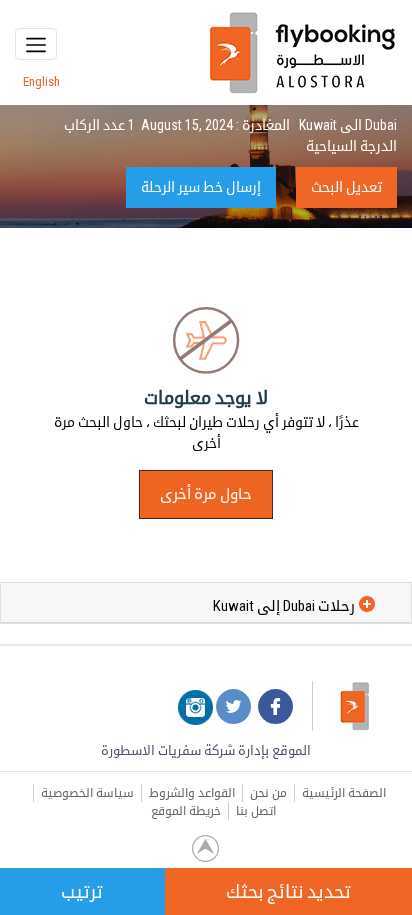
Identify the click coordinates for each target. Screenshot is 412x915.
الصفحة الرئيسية (344, 793)
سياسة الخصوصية (87, 793)
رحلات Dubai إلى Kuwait (284, 606)
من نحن (268, 793)
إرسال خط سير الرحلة (201, 187)
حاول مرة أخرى (206, 494)
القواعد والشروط (192, 793)
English (41, 81)
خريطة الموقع (186, 811)
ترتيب (82, 891)
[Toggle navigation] (36, 44)
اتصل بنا (256, 811)
